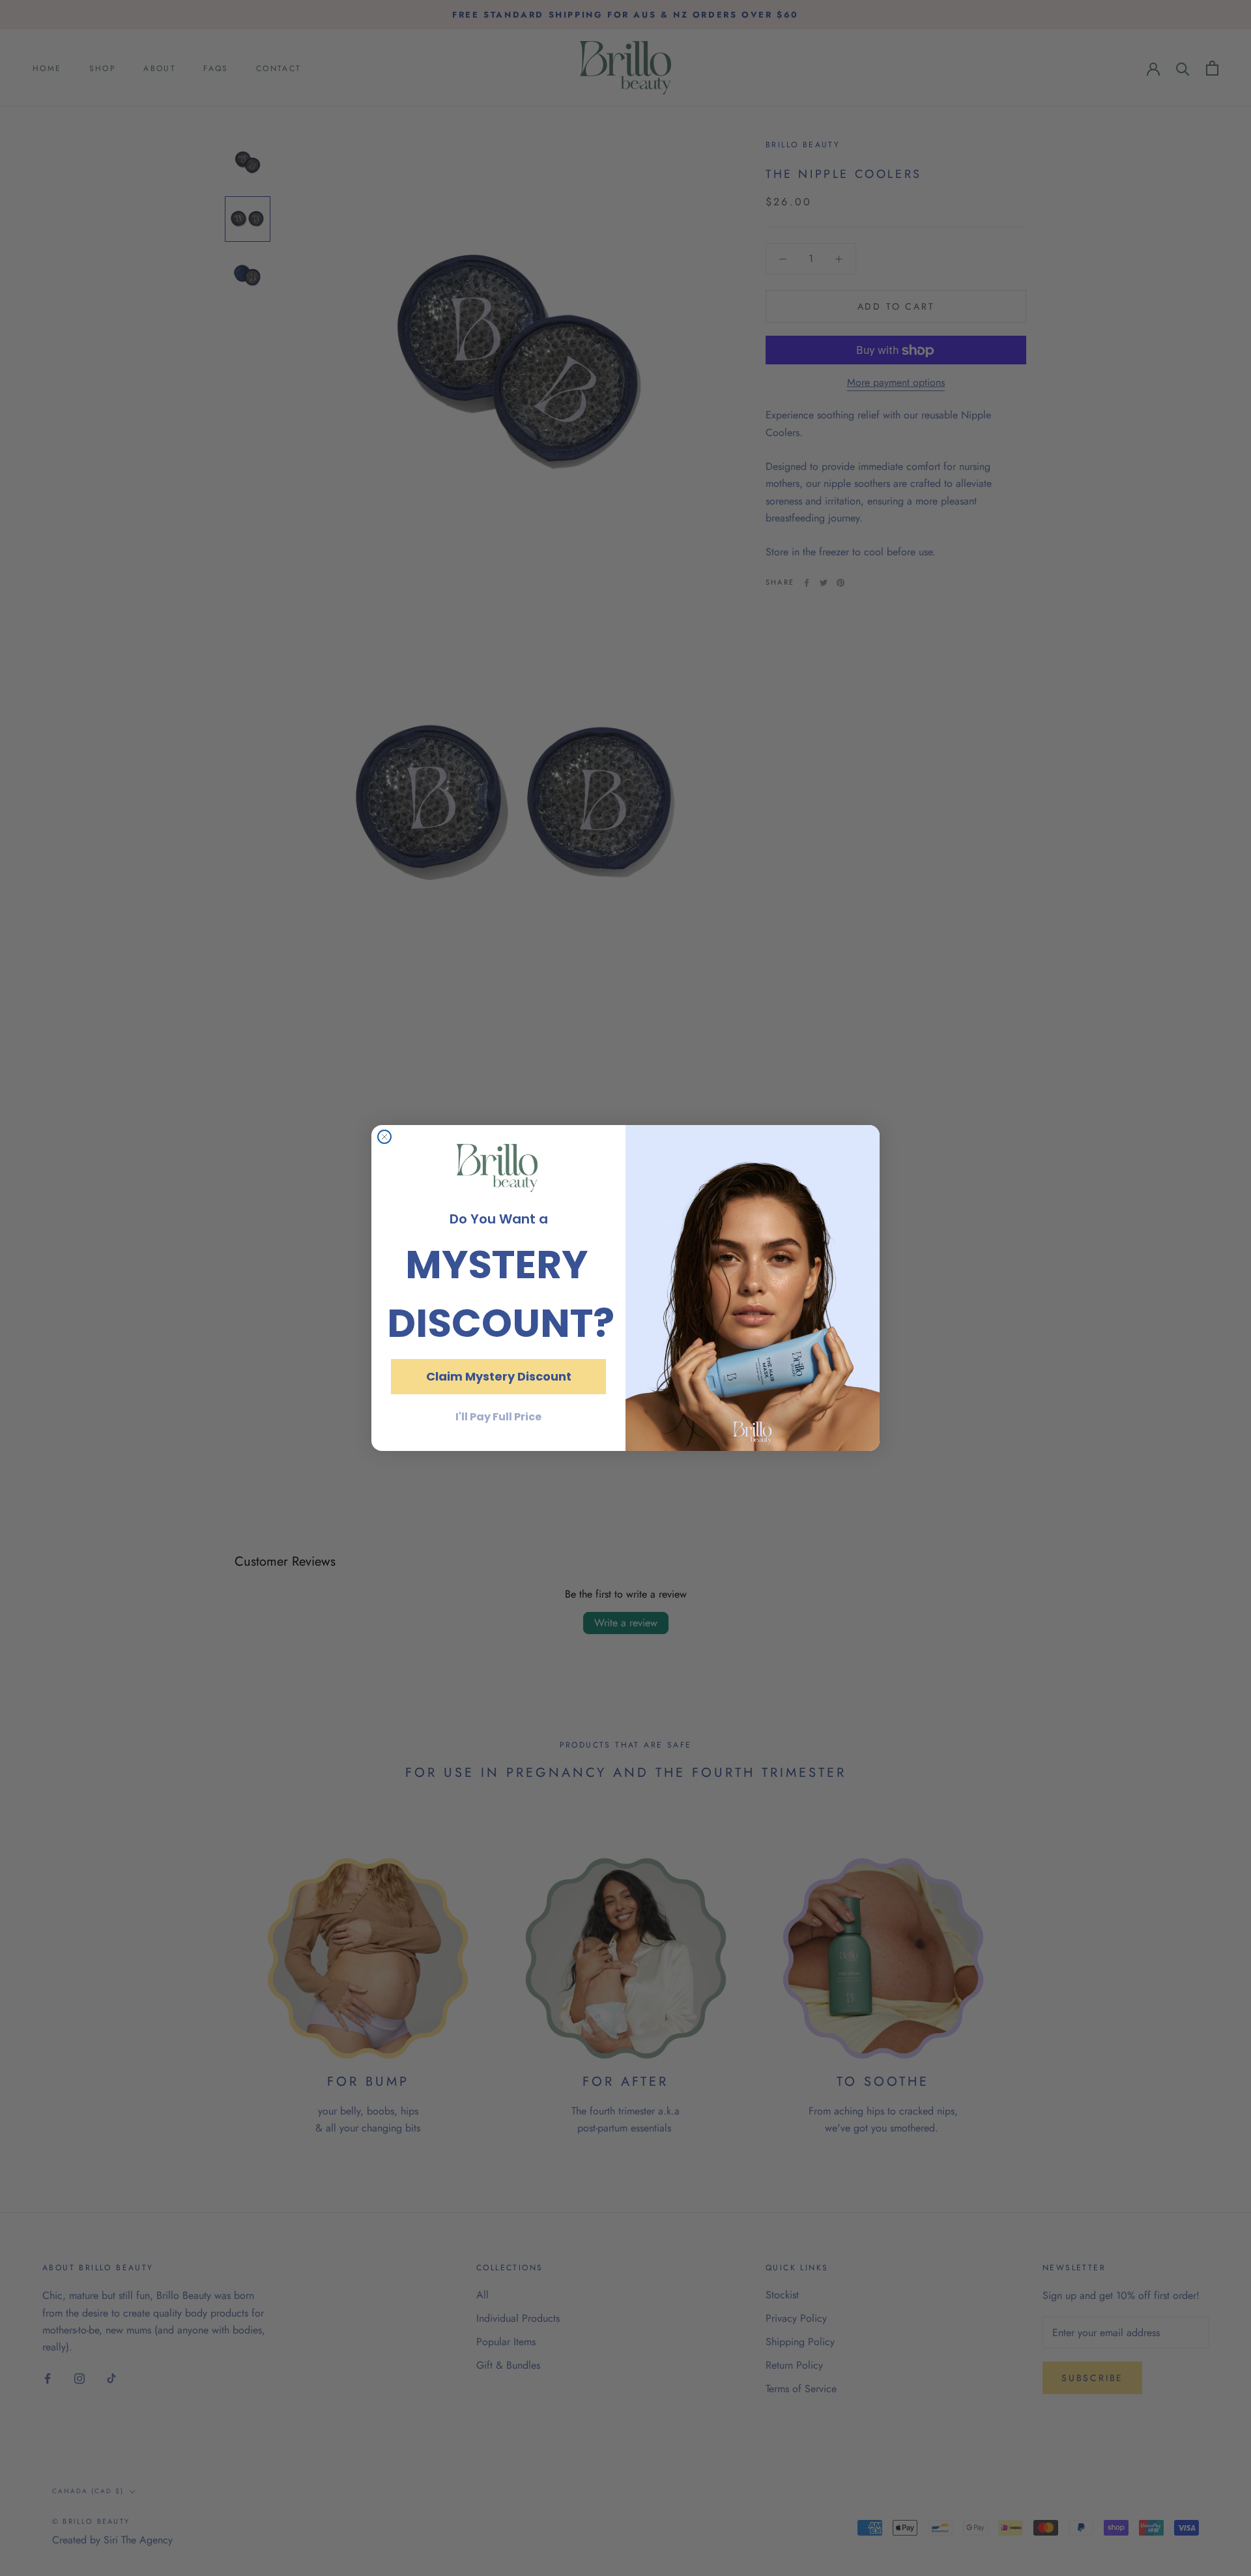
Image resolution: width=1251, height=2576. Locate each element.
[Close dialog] (384, 1137)
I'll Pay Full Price (498, 1417)
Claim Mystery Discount (499, 1376)
